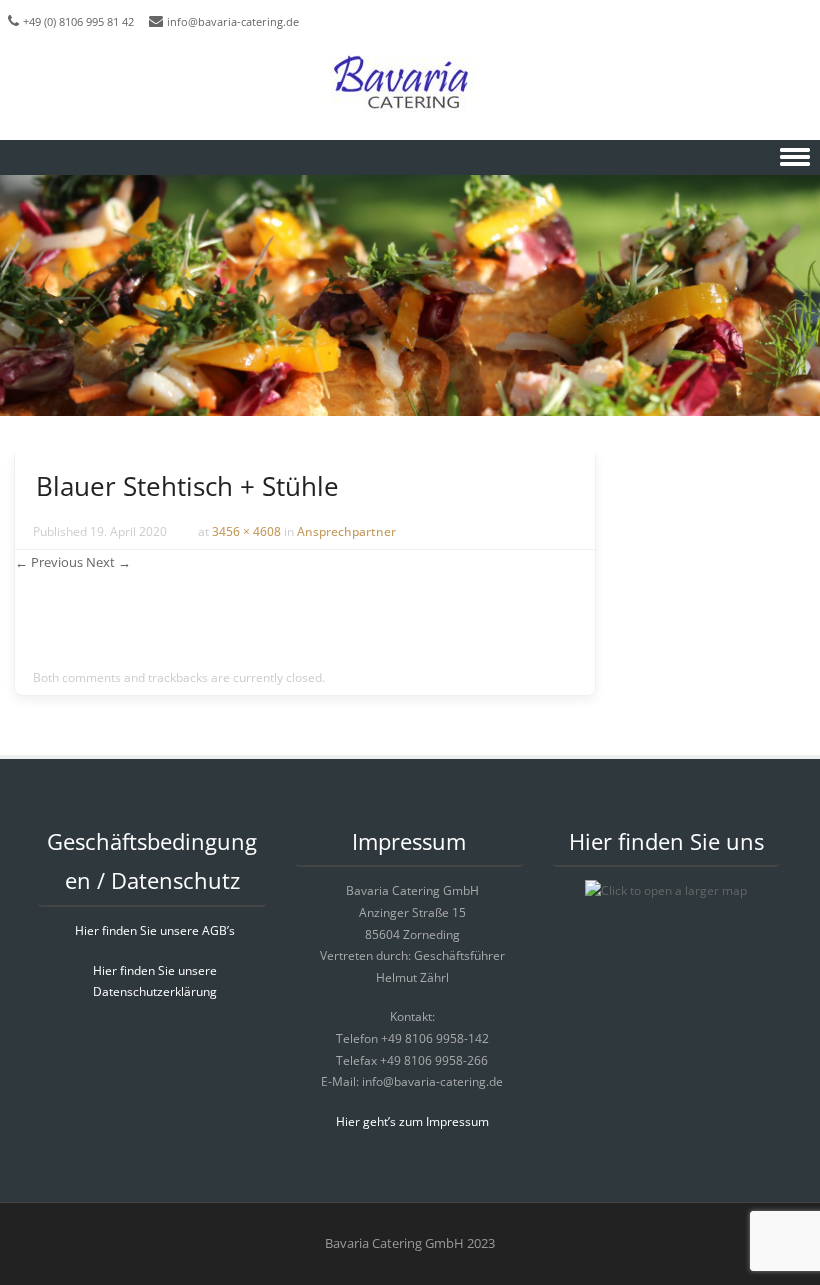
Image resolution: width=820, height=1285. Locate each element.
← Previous (49, 562)
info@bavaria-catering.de (233, 21)
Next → (108, 562)
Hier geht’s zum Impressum (412, 1121)
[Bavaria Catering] (410, 85)
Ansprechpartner (346, 531)
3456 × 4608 (246, 531)
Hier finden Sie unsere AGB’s (155, 930)
